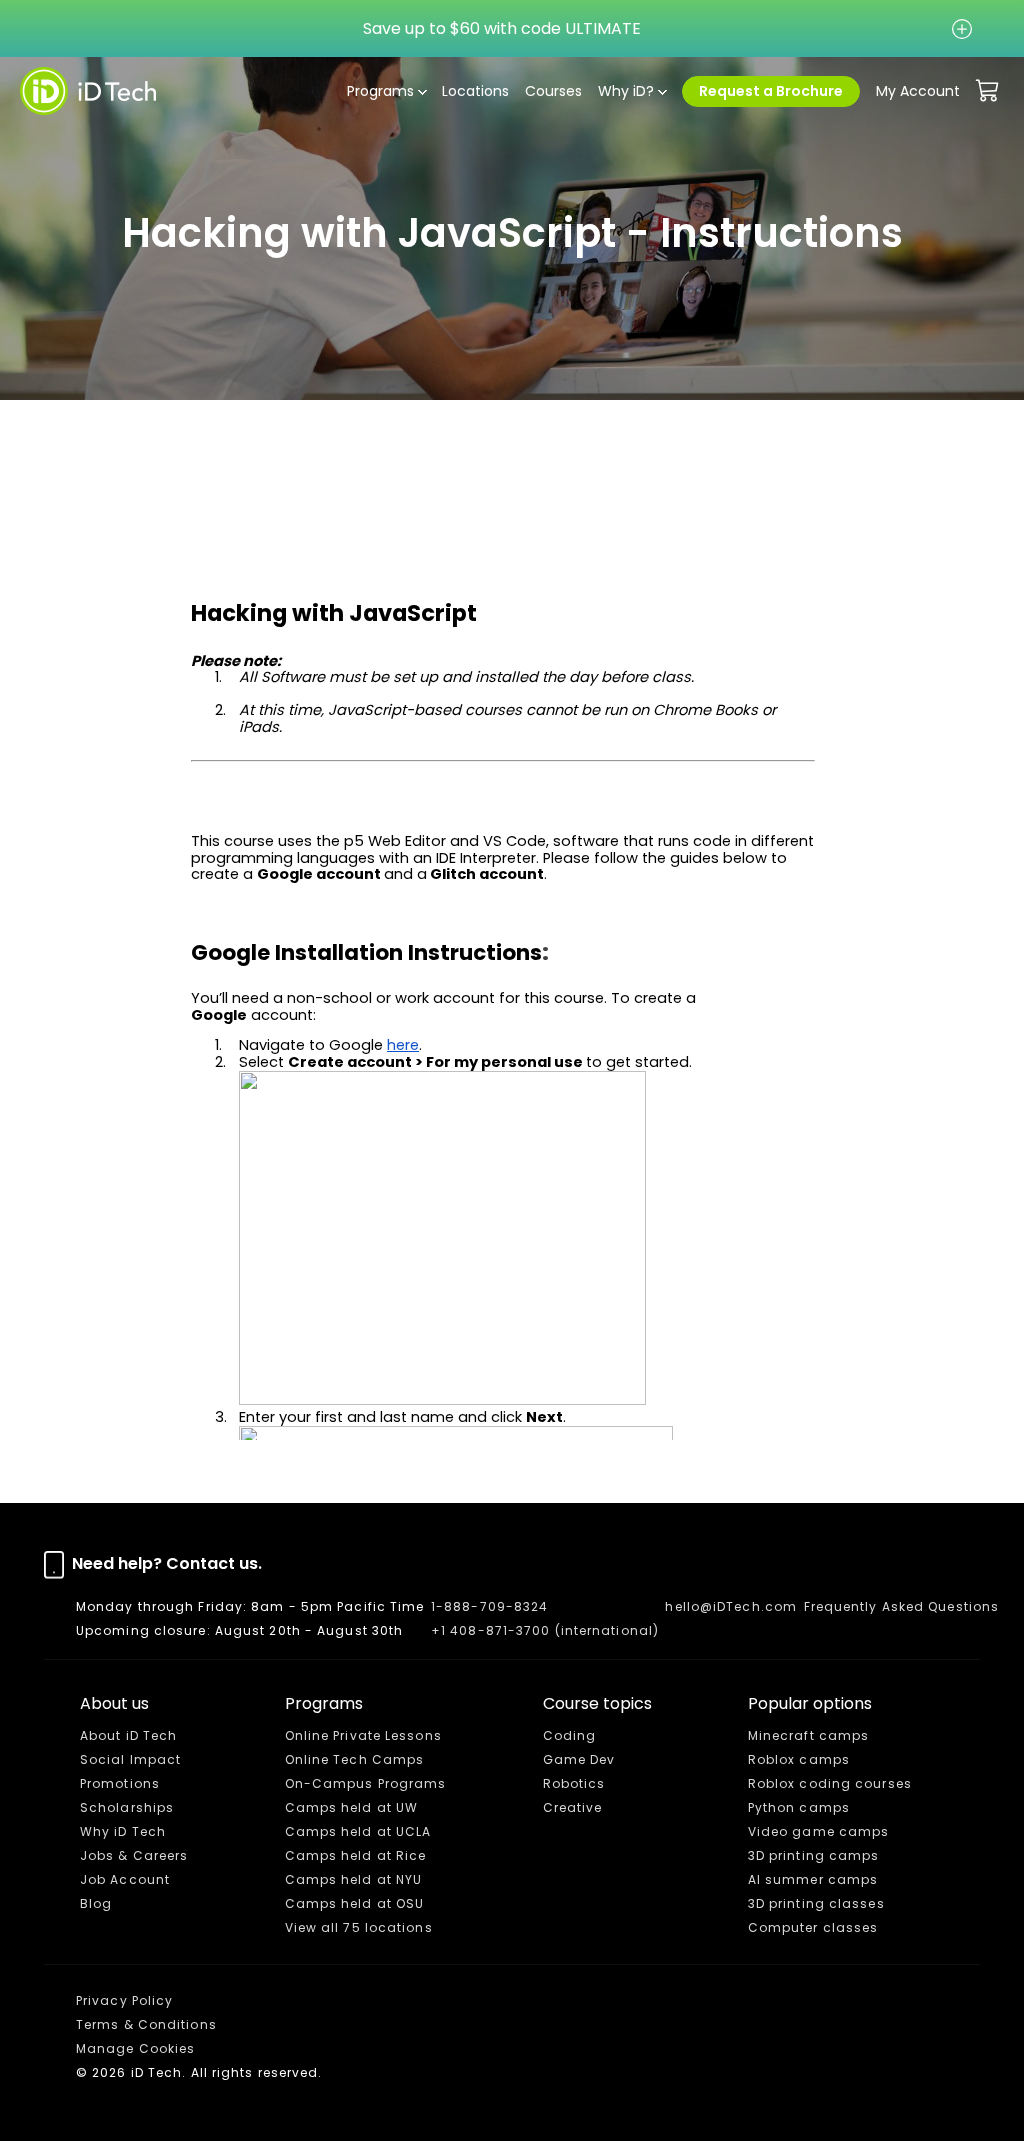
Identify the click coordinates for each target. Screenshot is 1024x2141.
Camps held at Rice (356, 1855)
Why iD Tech (123, 1831)
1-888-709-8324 (489, 1606)
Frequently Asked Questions (902, 1606)
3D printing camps (814, 1855)
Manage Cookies (135, 2048)
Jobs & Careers (134, 1855)
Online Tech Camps (355, 1759)
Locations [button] (475, 91)
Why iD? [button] (626, 91)
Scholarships (127, 1807)
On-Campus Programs (366, 1783)
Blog (96, 1903)
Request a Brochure (771, 91)
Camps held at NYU (354, 1879)
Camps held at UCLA (358, 1831)
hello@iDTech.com (731, 1606)
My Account (918, 91)
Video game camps (819, 1831)
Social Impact (130, 1759)
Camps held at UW (352, 1807)
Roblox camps (799, 1759)
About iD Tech (128, 1735)
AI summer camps (813, 1879)
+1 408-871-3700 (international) (545, 1630)
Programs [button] (380, 91)
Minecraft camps (809, 1735)
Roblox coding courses (830, 1783)
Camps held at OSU (355, 1903)
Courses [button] (553, 91)
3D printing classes (816, 1903)
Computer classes (813, 1927)
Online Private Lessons (363, 1735)
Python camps (799, 1807)
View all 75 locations (359, 1927)
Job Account (125, 1879)
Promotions (120, 1783)
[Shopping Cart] (988, 91)
